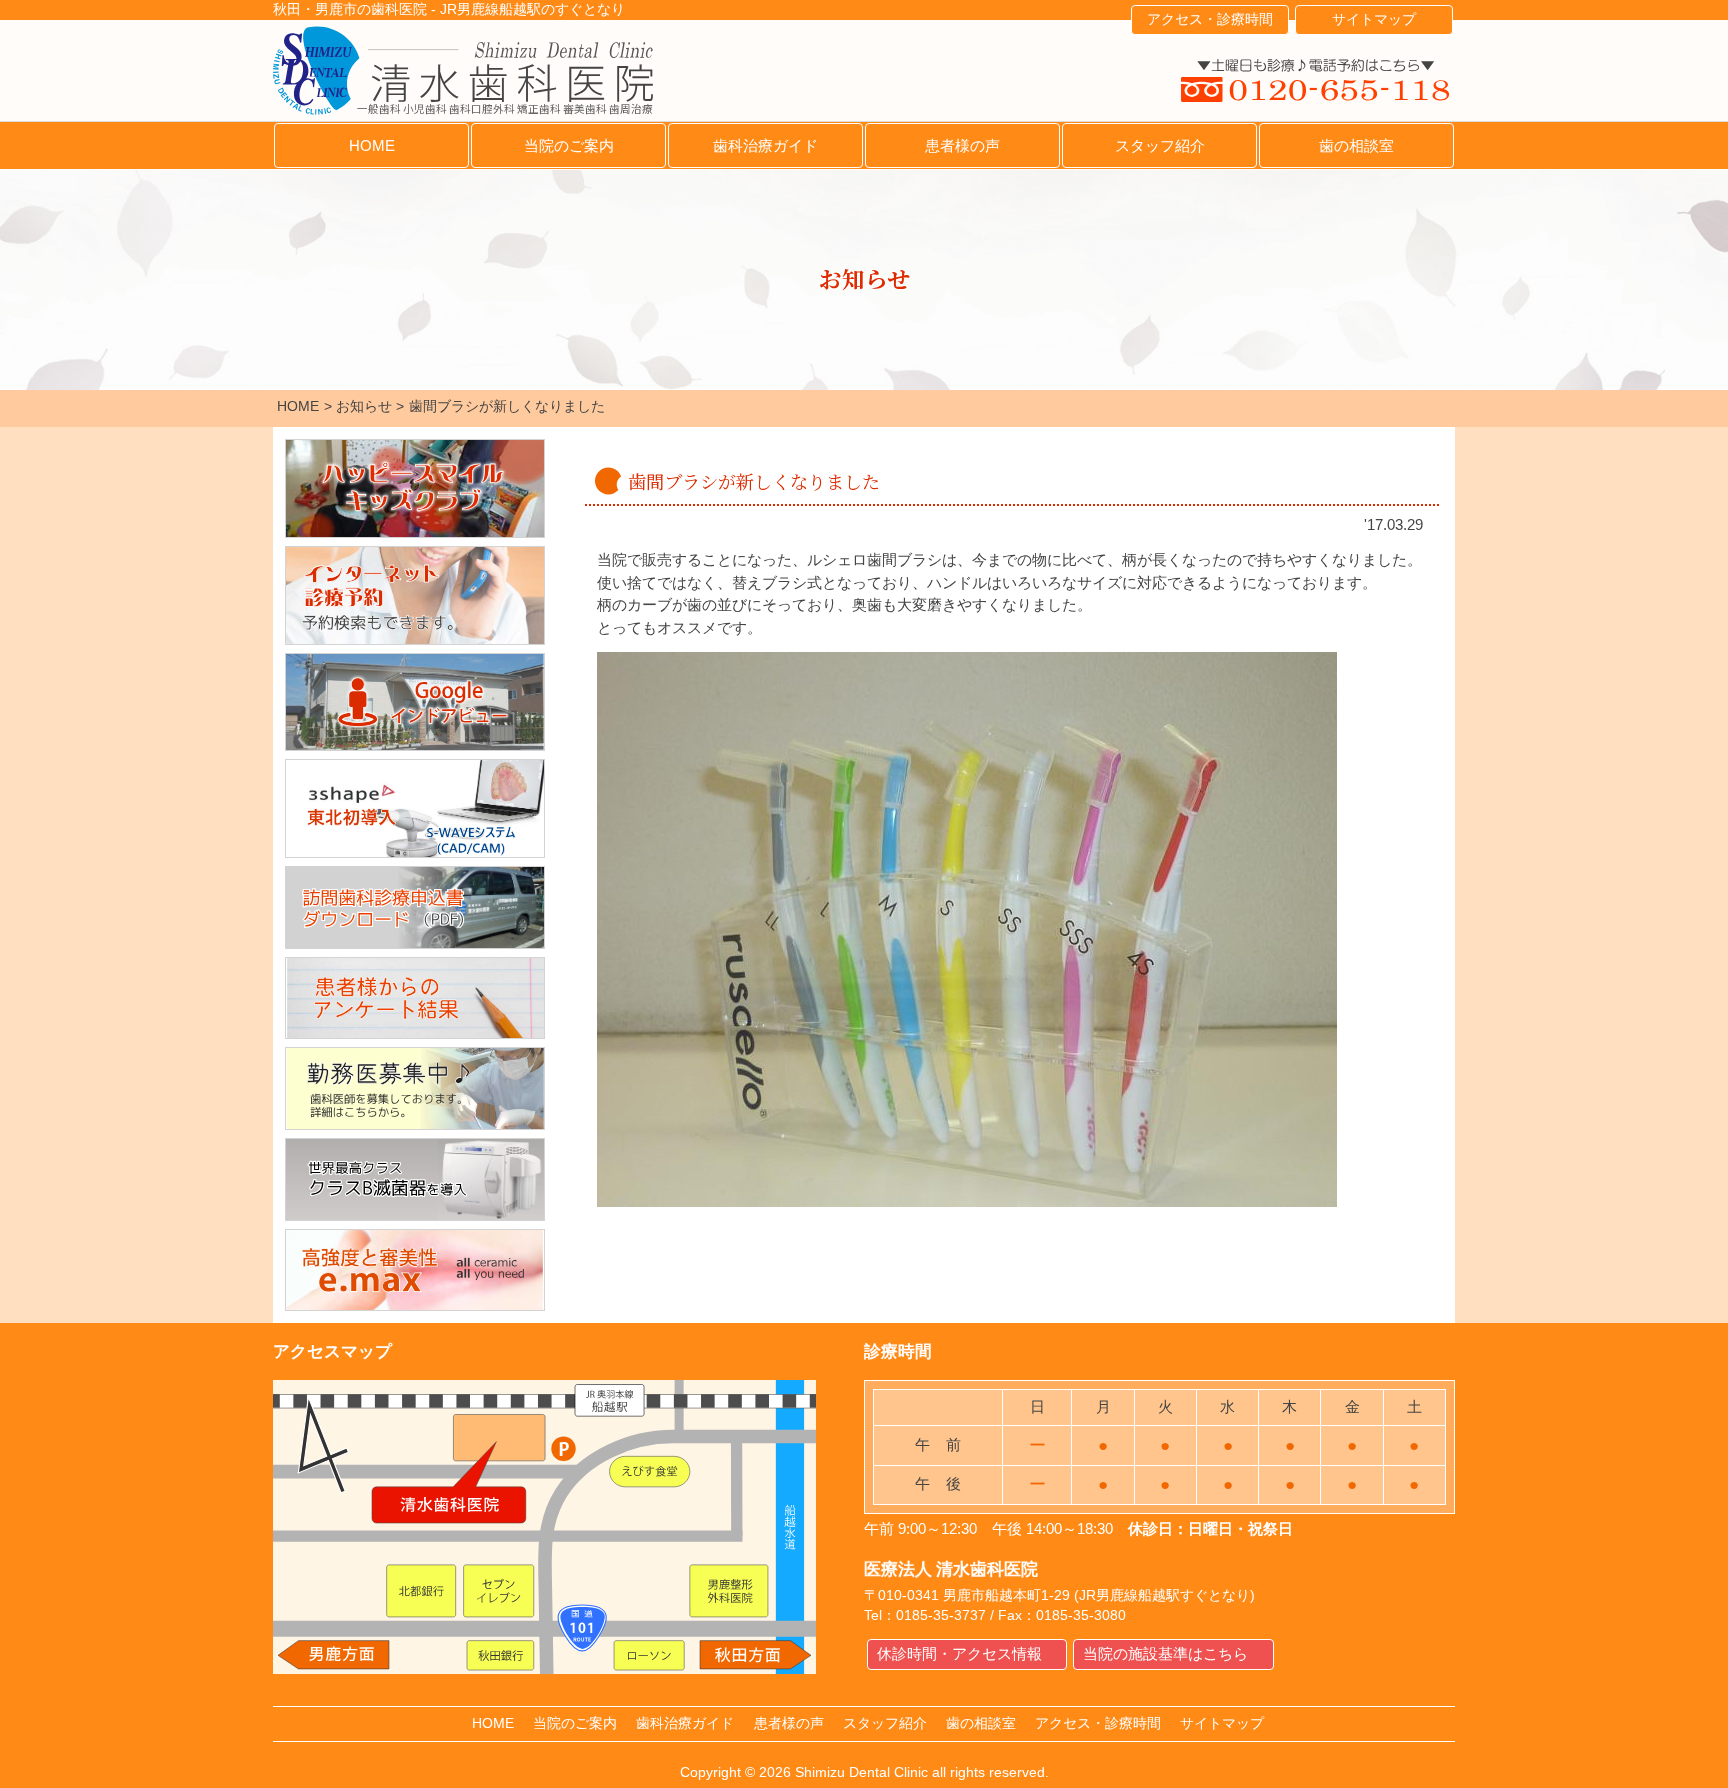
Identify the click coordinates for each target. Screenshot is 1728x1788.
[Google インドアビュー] (415, 702)
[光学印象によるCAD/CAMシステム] (415, 808)
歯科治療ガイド (765, 145)
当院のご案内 (569, 145)
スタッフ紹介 (1160, 145)
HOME (372, 145)
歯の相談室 (1356, 145)
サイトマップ (1374, 19)
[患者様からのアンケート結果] (415, 998)
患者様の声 (962, 145)
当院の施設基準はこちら (1165, 1653)
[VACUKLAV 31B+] (415, 1179)
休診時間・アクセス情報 (959, 1653)
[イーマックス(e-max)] (415, 1270)
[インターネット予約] (415, 595)
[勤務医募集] (415, 1088)
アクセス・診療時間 (1210, 19)
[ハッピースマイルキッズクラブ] (415, 488)
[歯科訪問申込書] (415, 907)
